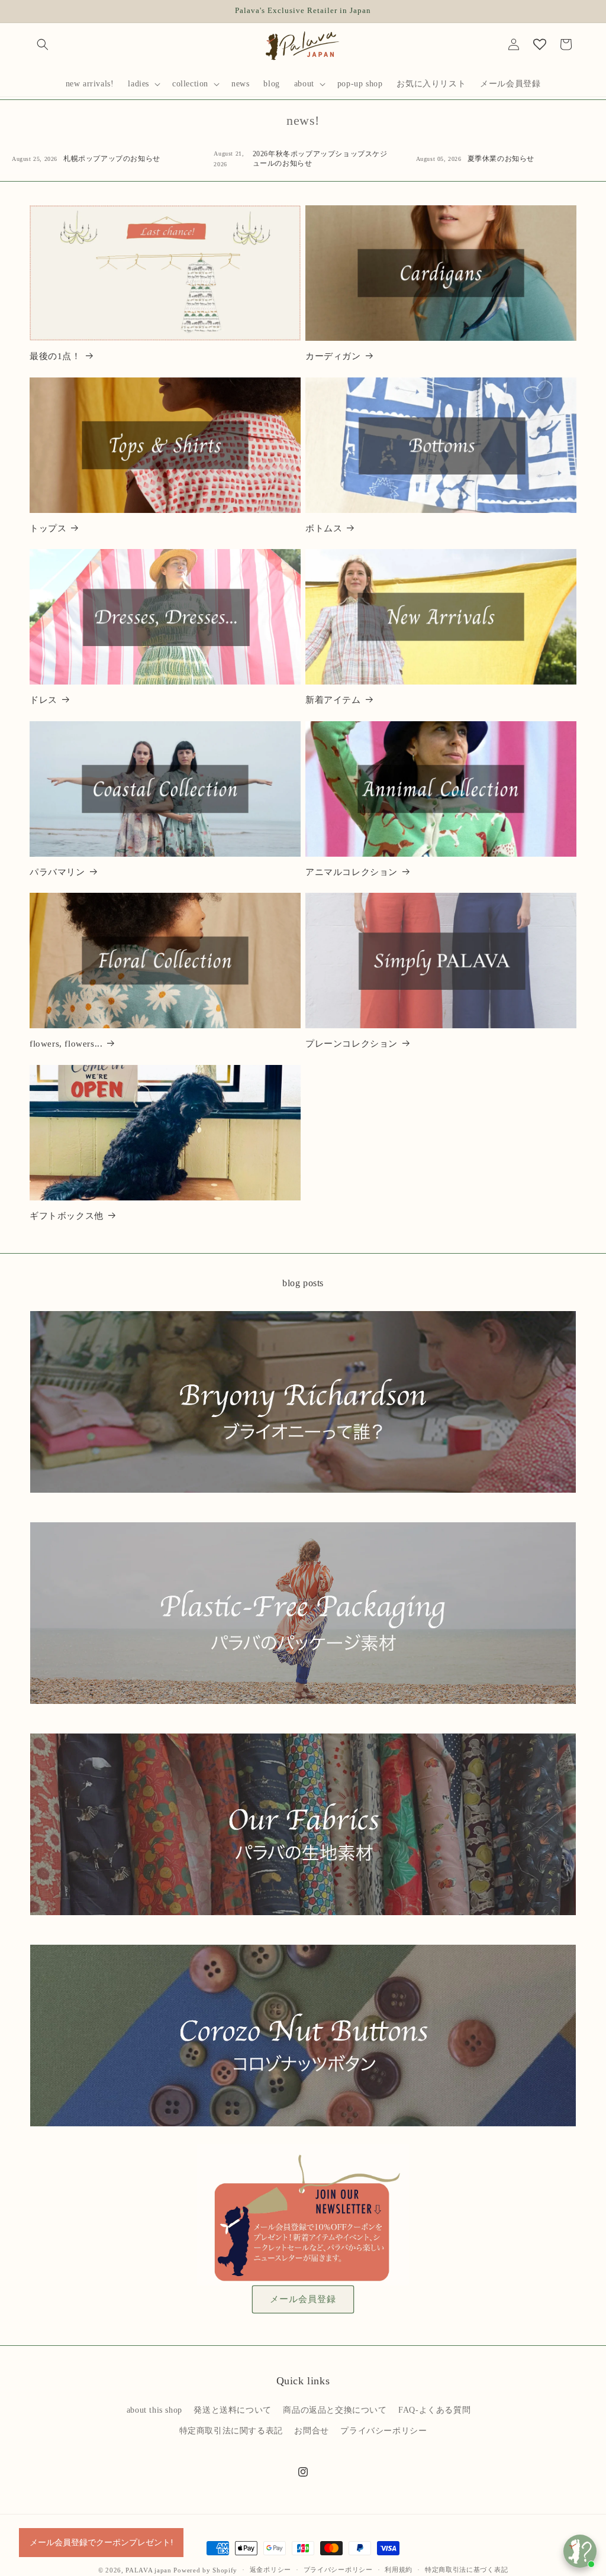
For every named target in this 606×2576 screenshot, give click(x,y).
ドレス (43, 700)
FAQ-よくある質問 (434, 2410)
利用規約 (399, 2569)
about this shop (154, 2410)
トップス (48, 528)
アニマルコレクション (352, 872)
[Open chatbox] (580, 2551)
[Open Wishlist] (540, 44)
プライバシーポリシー (383, 2431)
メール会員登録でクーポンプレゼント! (101, 2542)
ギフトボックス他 (67, 1216)
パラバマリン (57, 872)
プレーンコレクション (352, 1044)
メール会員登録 (303, 2299)
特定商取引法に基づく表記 (466, 2569)
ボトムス (324, 528)
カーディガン (333, 356)
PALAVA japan (148, 2570)
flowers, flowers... (66, 1044)
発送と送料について (232, 2410)
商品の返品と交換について (335, 2410)
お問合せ (311, 2431)
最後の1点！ (55, 356)
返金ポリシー (270, 2569)
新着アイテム (333, 700)
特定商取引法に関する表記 (231, 2431)
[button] (43, 44)
